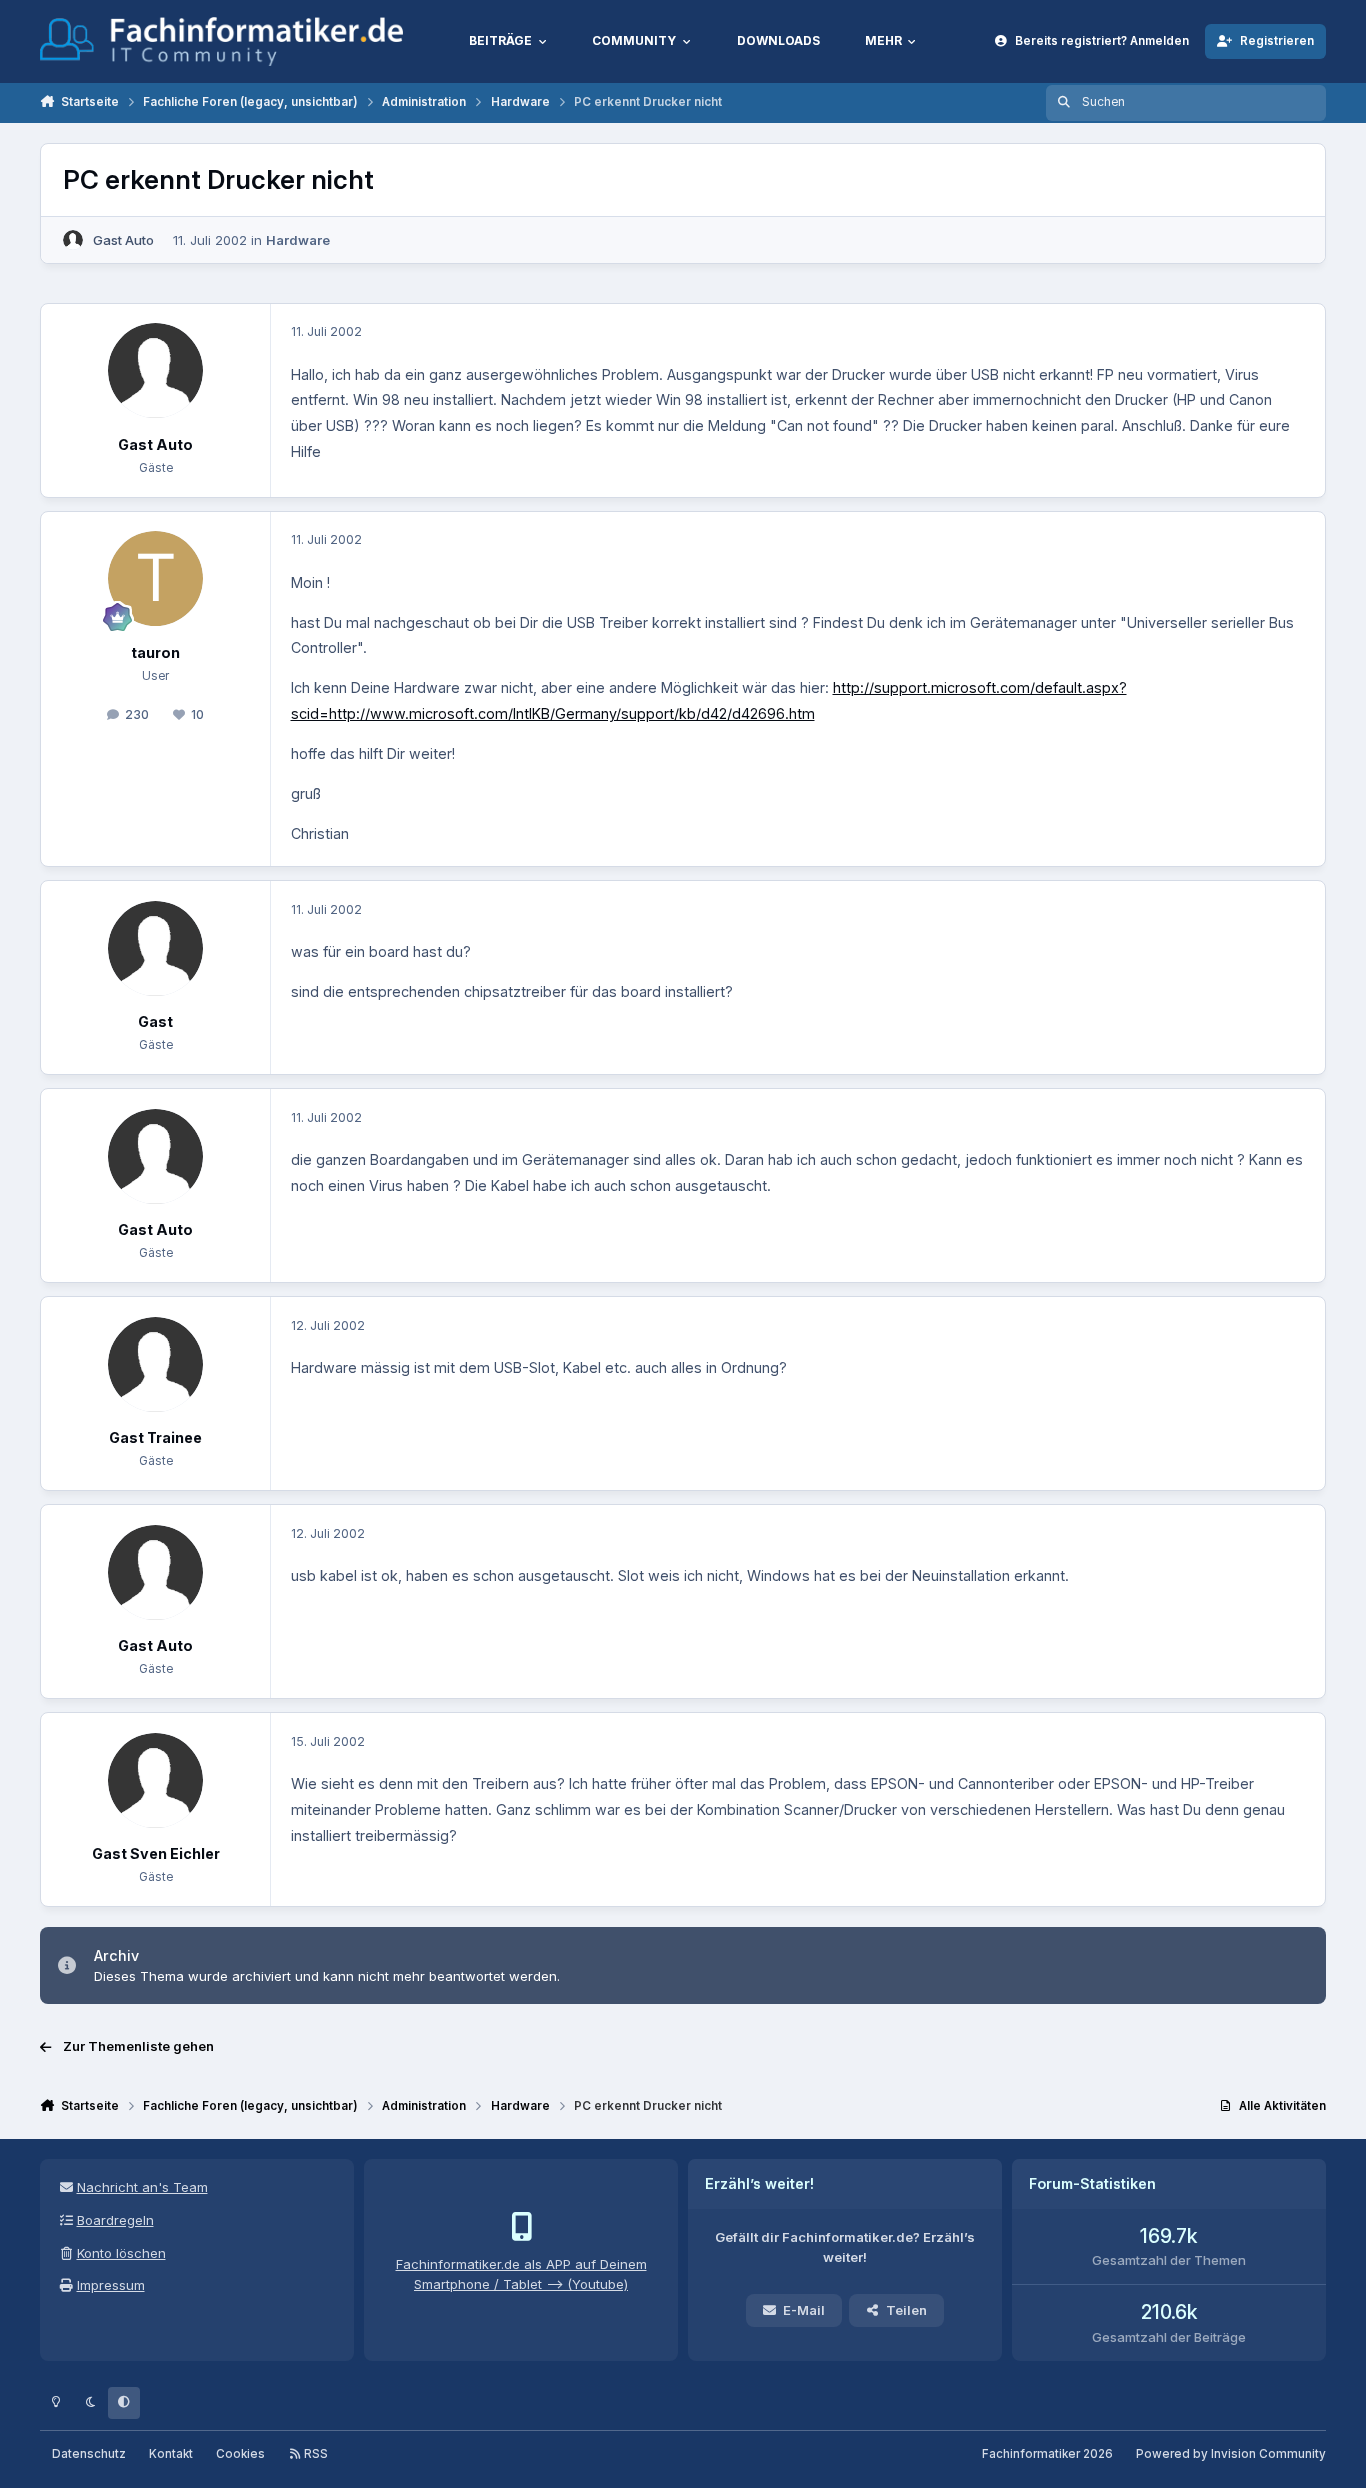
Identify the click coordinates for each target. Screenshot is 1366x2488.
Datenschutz (89, 2454)
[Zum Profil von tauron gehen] (155, 578)
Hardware (298, 240)
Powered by (1231, 2454)
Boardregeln (115, 2220)
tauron (155, 652)
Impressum (111, 2285)
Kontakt (171, 2454)
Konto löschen (121, 2253)
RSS (314, 2454)
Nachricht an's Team (142, 2187)
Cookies (240, 2454)
